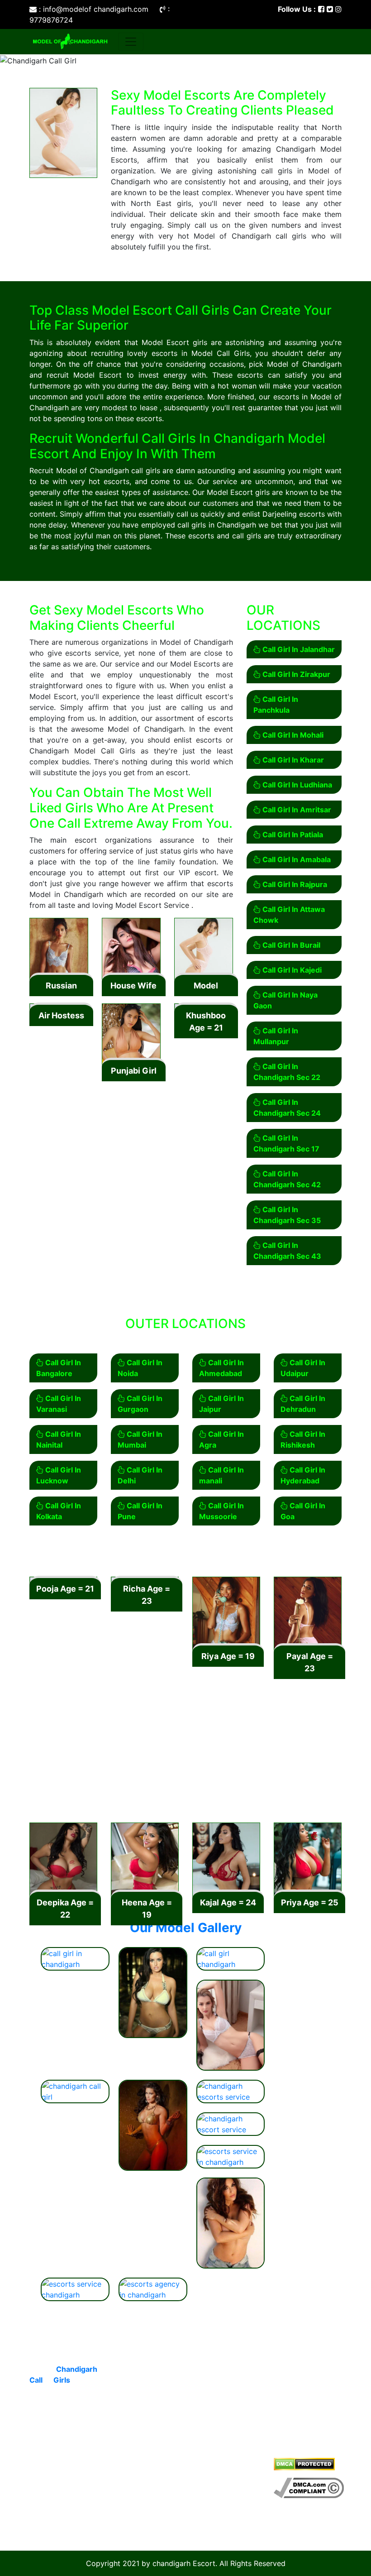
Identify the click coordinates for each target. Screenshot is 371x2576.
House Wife (133, 986)
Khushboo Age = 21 (206, 1022)
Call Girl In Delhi (140, 1475)
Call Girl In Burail (290, 945)
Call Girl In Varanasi (59, 1404)
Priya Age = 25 (310, 1902)
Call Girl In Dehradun (303, 1404)
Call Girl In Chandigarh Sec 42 (287, 1179)
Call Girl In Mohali (292, 735)
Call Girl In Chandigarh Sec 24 (287, 1108)
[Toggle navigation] (131, 42)
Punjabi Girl (134, 1071)
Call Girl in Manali (215, 2515)
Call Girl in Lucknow (133, 2446)
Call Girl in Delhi (147, 2371)
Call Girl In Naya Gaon (285, 1000)
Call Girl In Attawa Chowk (289, 915)
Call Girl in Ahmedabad (215, 2462)
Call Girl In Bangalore (59, 1368)
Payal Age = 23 (310, 1662)
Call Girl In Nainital (59, 1439)
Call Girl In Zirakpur (295, 674)
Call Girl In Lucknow (59, 1475)
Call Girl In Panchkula (276, 705)
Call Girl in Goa (227, 2371)
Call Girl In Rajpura (294, 884)
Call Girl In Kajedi (291, 970)
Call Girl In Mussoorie (221, 1511)
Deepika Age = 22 (65, 1909)
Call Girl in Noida (230, 2414)
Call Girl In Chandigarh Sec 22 (287, 1072)
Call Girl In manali (221, 1475)
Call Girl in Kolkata (133, 2473)
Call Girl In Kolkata (59, 1511)
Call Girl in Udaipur (133, 2515)
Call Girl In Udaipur (303, 1368)
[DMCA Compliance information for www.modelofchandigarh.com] (309, 2487)
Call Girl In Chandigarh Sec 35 (287, 1215)
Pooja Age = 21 (65, 1589)
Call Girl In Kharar (292, 760)
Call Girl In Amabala (296, 859)
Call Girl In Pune (140, 1511)
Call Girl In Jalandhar (298, 649)
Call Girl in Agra (146, 2494)
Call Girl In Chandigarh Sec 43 (287, 1251)
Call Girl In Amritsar (296, 810)
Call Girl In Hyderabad (303, 1475)
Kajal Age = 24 (228, 1902)
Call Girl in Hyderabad (215, 2489)
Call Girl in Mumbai (215, 2393)
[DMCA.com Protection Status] (304, 2464)
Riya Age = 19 (228, 1656)
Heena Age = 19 (147, 1909)
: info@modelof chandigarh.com (94, 9)
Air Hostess (61, 1015)
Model (206, 986)
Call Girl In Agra (221, 1439)
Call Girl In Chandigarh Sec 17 (286, 1143)
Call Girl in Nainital (215, 2435)
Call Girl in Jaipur (133, 2419)
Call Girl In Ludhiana (296, 785)
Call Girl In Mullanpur (276, 1036)
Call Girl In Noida (140, 1368)
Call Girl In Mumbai (140, 1439)
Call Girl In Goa (303, 1511)
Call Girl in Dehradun (133, 2393)
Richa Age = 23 (147, 1595)
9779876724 (200, 1775)
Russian (61, 986)
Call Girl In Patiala (292, 835)
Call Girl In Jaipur (221, 1404)
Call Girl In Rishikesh (303, 1439)
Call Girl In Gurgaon (140, 1404)
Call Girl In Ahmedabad (221, 1368)
